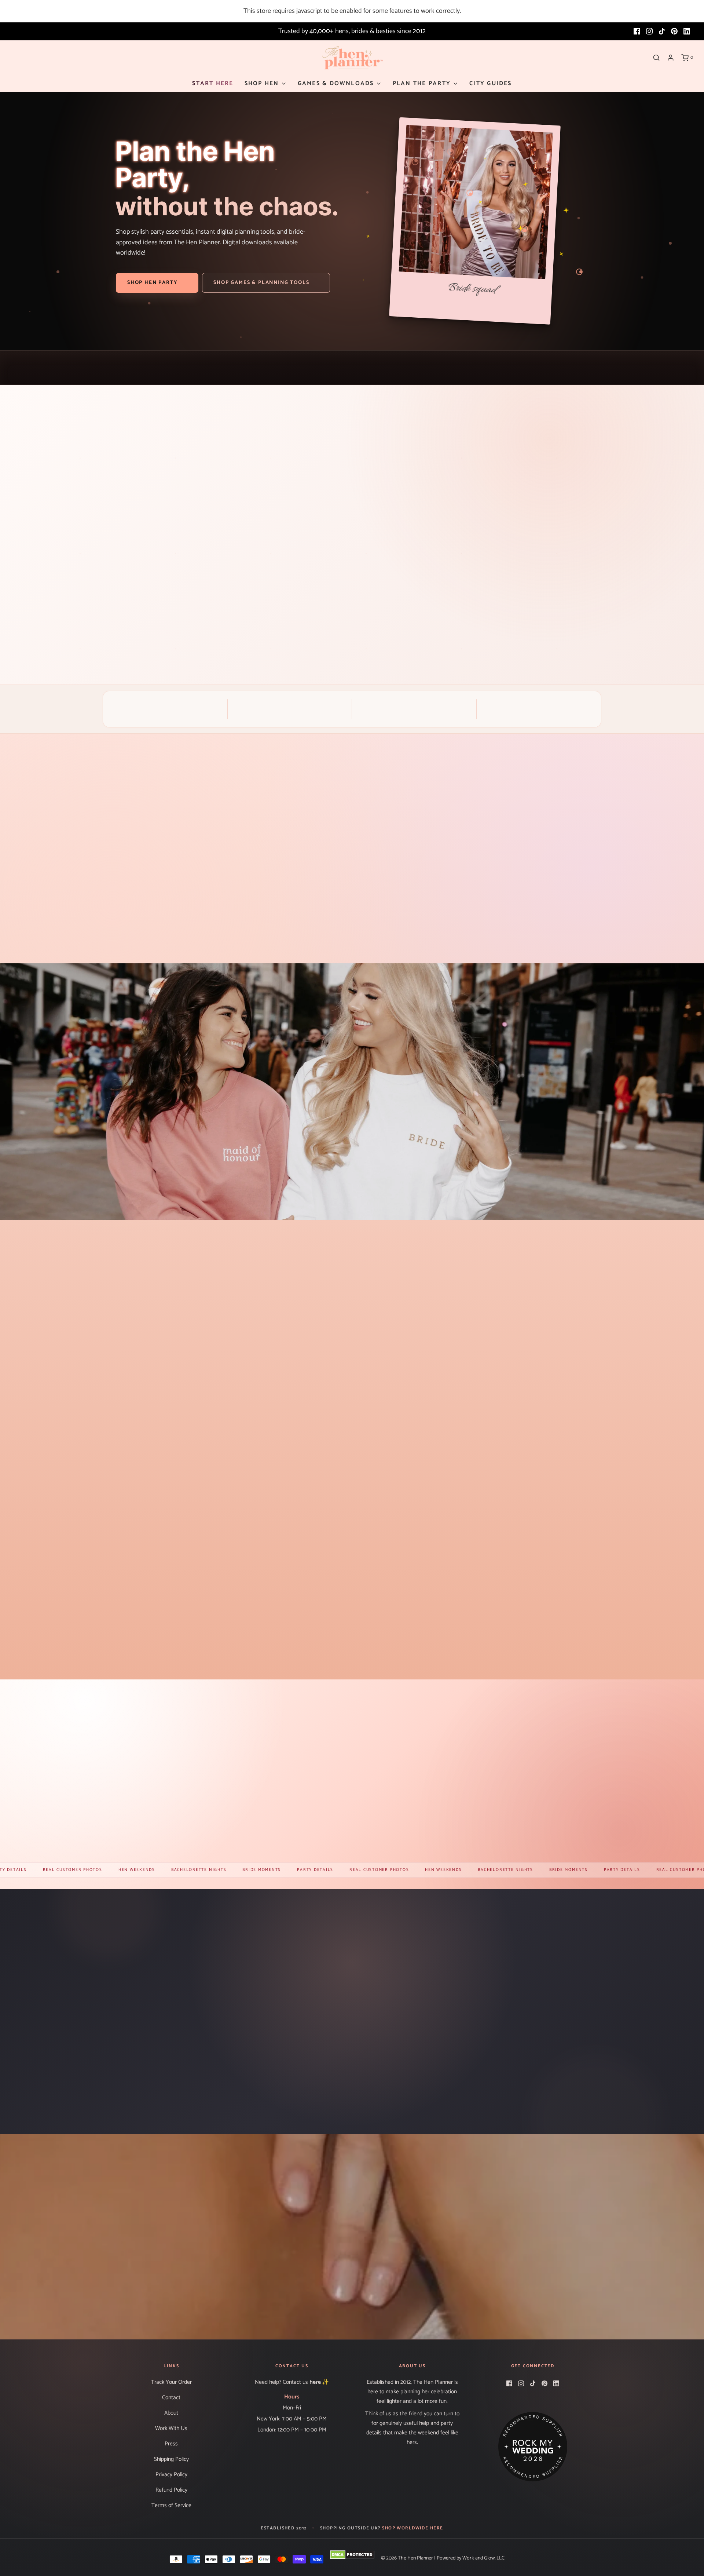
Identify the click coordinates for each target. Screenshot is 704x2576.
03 (600, 444)
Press (171, 2444)
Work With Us (171, 2428)
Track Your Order (171, 2382)
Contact (171, 2398)
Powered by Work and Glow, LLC (471, 2558)
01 (562, 444)
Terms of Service (171, 2505)
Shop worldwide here (412, 2528)
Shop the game (396, 617)
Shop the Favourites (189, 1839)
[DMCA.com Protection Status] (352, 2555)
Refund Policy (171, 2490)
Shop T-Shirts (352, 2272)
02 (581, 444)
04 (619, 444)
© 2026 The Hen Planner (407, 2558)
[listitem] (88, 885)
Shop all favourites (352, 1655)
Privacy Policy (171, 2475)
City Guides (491, 83)
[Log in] (671, 58)
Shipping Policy (171, 2459)
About (171, 2413)
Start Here (213, 83)
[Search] (656, 58)
